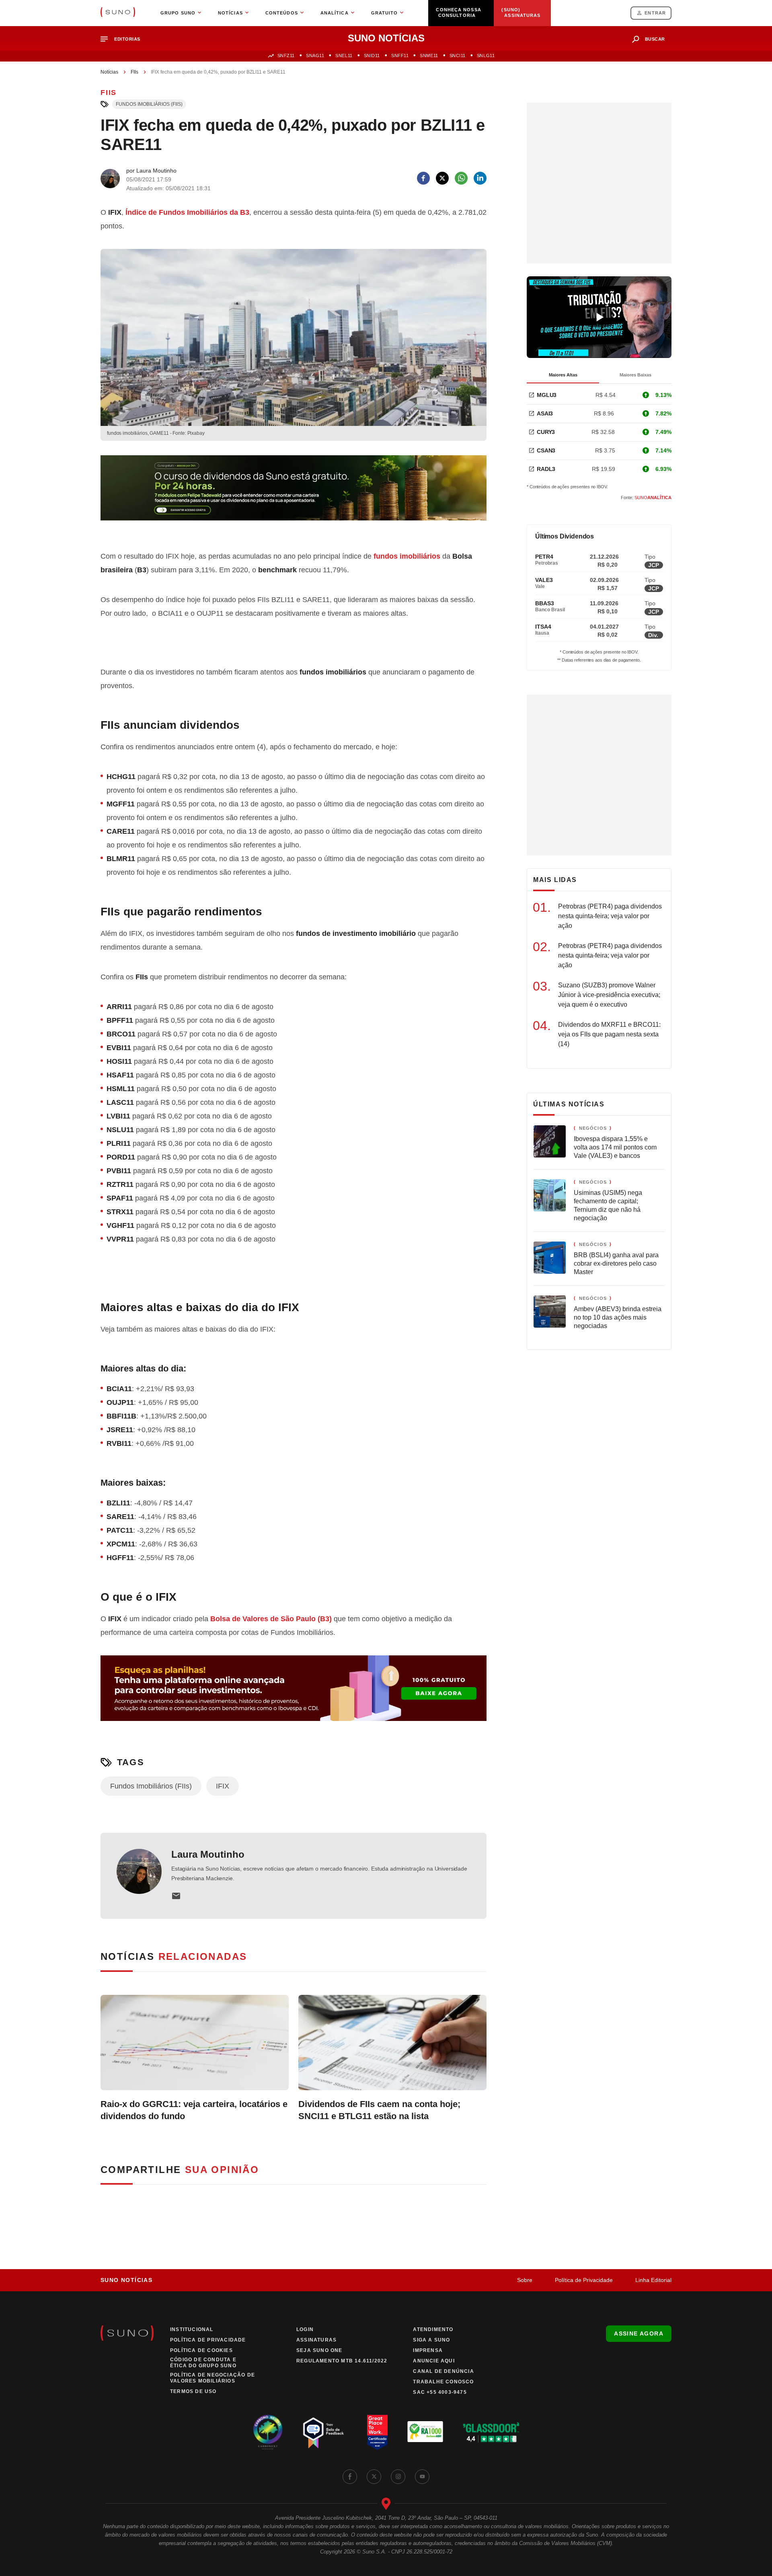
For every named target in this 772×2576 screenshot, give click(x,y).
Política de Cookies (201, 2350)
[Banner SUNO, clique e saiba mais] (294, 494)
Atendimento (433, 2329)
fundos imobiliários (407, 556)
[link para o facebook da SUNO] (350, 2477)
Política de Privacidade (584, 2280)
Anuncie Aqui (434, 2361)
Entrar (655, 13)
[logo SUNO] (118, 13)
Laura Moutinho (208, 1854)
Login (305, 2329)
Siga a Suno (431, 2340)
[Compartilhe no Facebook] (423, 178)
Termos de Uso (193, 2391)
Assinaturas (316, 2340)
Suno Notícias (126, 2280)
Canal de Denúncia (443, 2371)
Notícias (109, 72)
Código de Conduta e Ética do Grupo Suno (203, 2363)
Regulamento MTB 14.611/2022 (342, 2361)
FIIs (134, 72)
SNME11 (429, 56)
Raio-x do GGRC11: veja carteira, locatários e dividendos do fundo (194, 2110)
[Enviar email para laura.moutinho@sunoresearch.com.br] (176, 1896)
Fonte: (646, 498)
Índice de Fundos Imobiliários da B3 (187, 212)
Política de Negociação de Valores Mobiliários (213, 2378)
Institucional (192, 2329)
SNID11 (372, 56)
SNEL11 (344, 56)
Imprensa (428, 2350)
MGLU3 (547, 395)
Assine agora (639, 2333)
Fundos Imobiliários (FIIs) (149, 104)
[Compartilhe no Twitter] (442, 178)
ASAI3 (545, 413)
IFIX (223, 1786)
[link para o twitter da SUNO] (374, 2477)
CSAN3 (546, 450)
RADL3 (546, 469)
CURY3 (546, 432)
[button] (124, 39)
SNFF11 (400, 56)
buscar (655, 39)
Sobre (525, 2280)
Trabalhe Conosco (443, 2382)
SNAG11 (315, 56)
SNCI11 (458, 56)
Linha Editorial (653, 2280)
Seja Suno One (319, 2350)
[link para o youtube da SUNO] (422, 2477)
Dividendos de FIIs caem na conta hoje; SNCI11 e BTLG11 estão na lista (379, 2110)
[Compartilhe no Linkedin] (480, 178)
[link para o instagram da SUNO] (398, 2477)
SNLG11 (486, 56)
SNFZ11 (286, 56)
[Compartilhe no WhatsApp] (461, 178)
